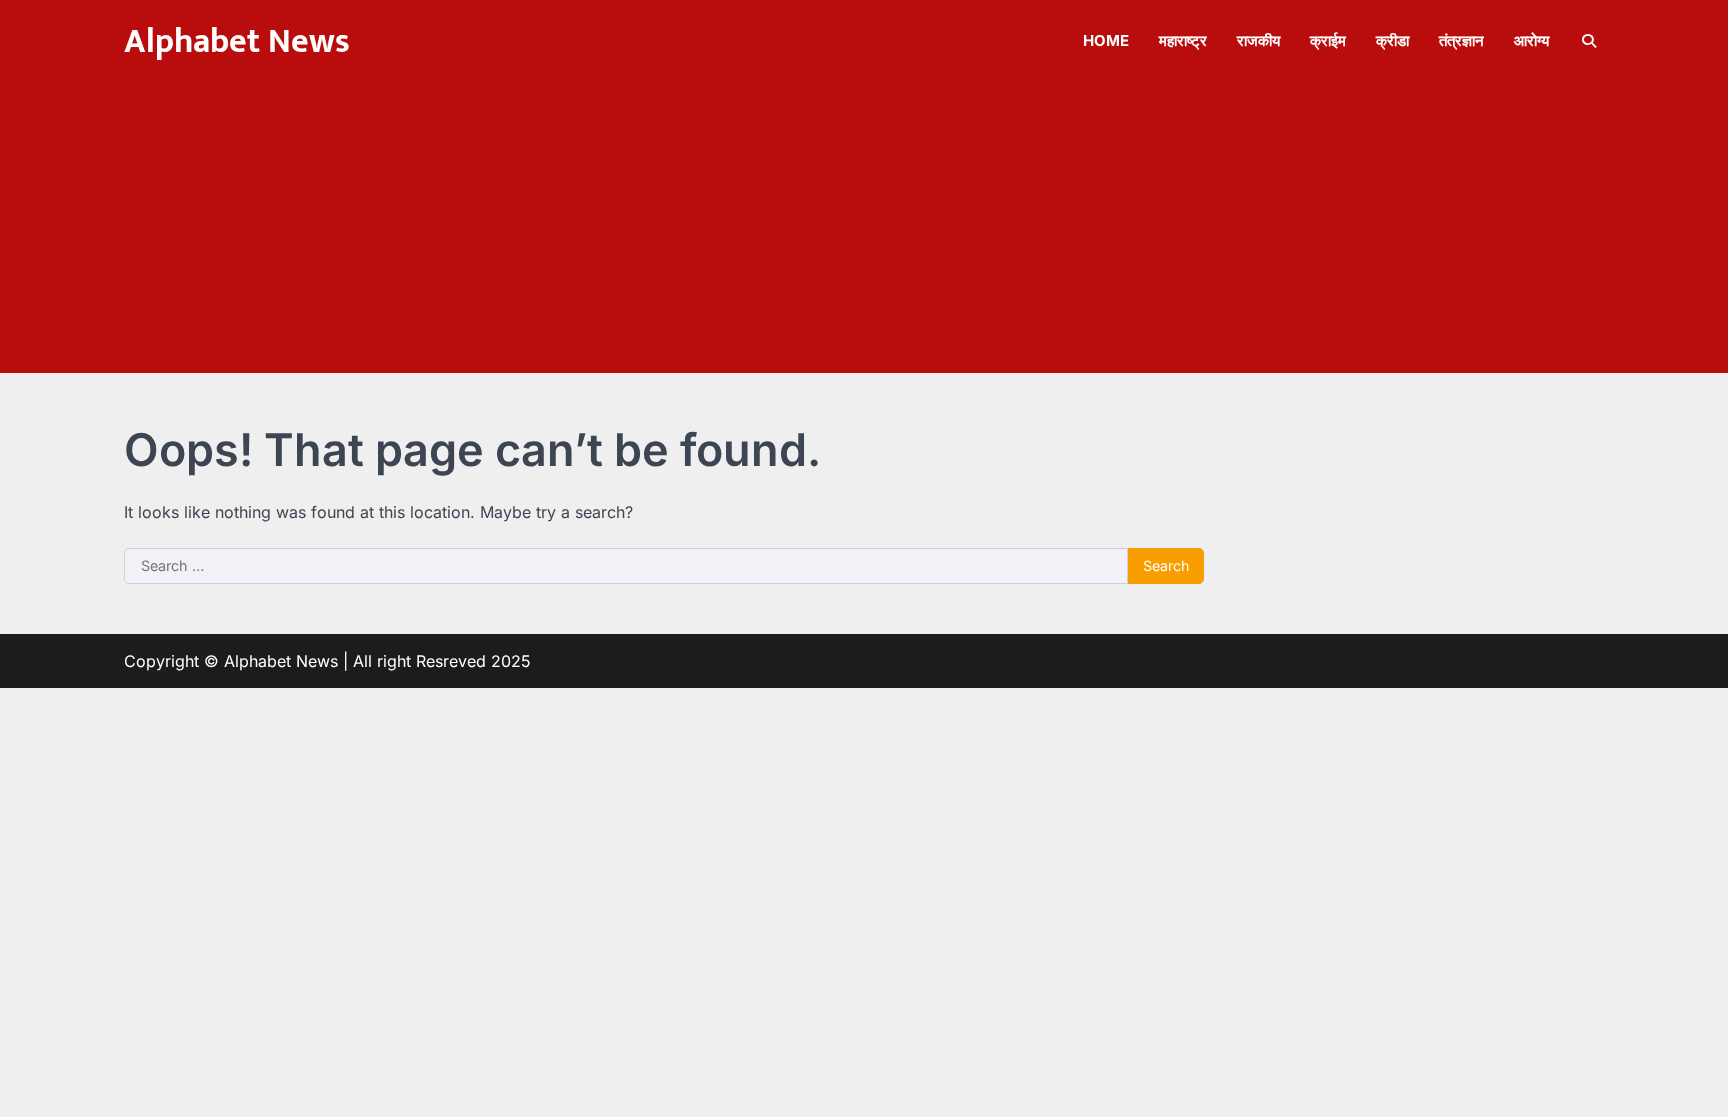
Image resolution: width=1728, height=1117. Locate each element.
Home (1106, 40)
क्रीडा (1392, 40)
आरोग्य (1531, 40)
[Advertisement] (864, 233)
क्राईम (1328, 40)
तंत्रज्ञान (1461, 40)
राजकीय (1258, 40)
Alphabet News (237, 42)
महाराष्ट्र (1183, 40)
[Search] (1589, 41)
